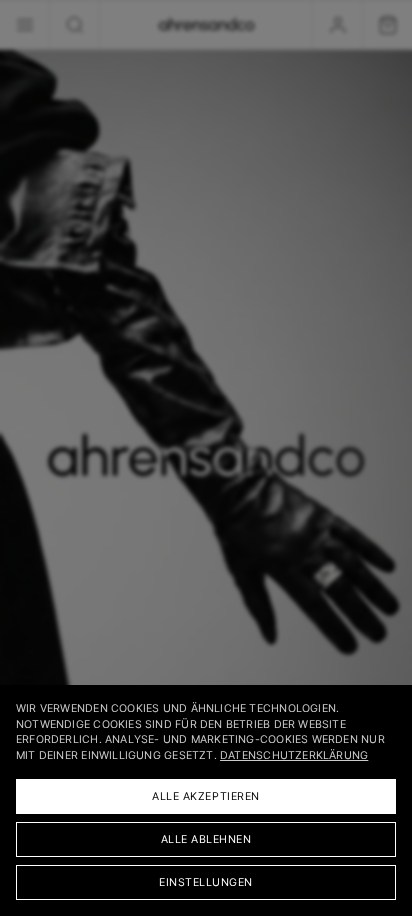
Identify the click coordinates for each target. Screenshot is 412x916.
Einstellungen (206, 882)
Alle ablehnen (206, 839)
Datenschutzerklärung (294, 755)
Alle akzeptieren (206, 796)
